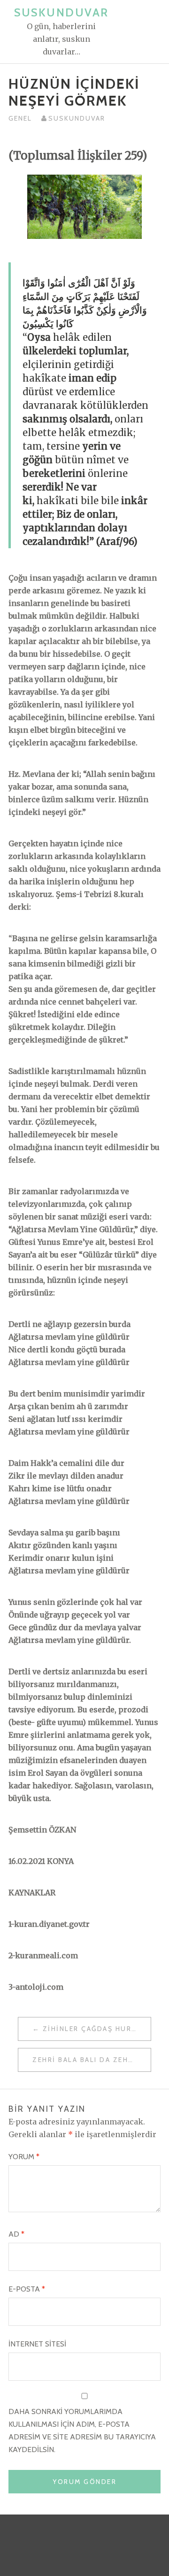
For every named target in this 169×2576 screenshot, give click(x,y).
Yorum (24, 2157)
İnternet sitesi (37, 2344)
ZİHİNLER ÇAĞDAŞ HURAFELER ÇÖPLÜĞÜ (97, 2029)
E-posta (27, 2289)
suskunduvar (77, 118)
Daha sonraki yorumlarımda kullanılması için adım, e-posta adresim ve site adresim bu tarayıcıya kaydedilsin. (82, 2430)
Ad (16, 2234)
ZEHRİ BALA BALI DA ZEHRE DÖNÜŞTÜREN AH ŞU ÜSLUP (92, 2060)
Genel (20, 118)
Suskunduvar (61, 12)
